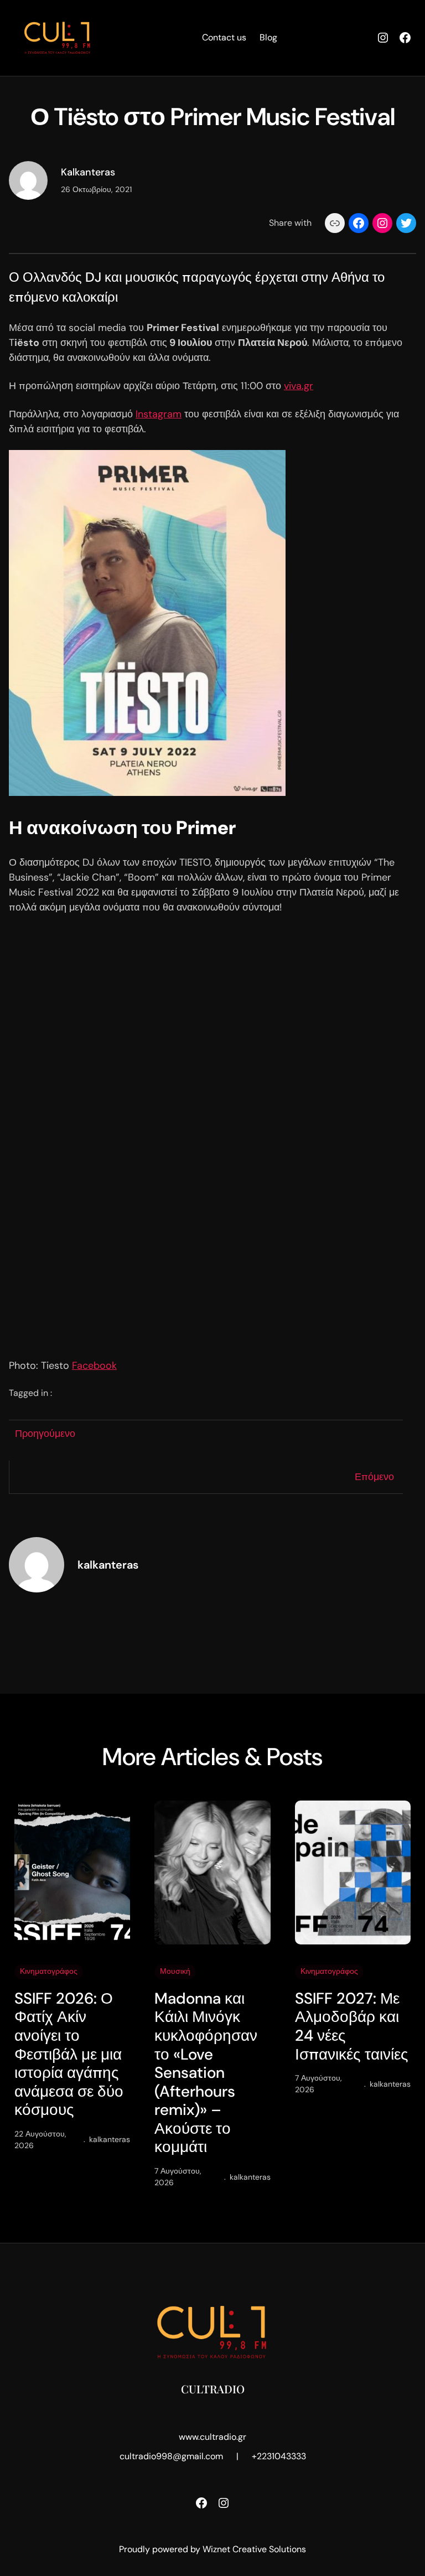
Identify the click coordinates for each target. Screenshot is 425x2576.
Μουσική (175, 1971)
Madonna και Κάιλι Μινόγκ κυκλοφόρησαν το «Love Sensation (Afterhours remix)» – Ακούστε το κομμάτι (206, 2073)
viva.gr (299, 386)
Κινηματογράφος (49, 1971)
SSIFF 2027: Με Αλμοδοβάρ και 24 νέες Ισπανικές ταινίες (352, 2026)
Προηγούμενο (45, 1434)
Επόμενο (374, 1477)
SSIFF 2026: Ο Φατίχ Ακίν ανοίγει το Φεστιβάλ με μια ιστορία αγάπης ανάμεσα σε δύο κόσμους (69, 2054)
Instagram (159, 414)
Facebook (94, 1365)
